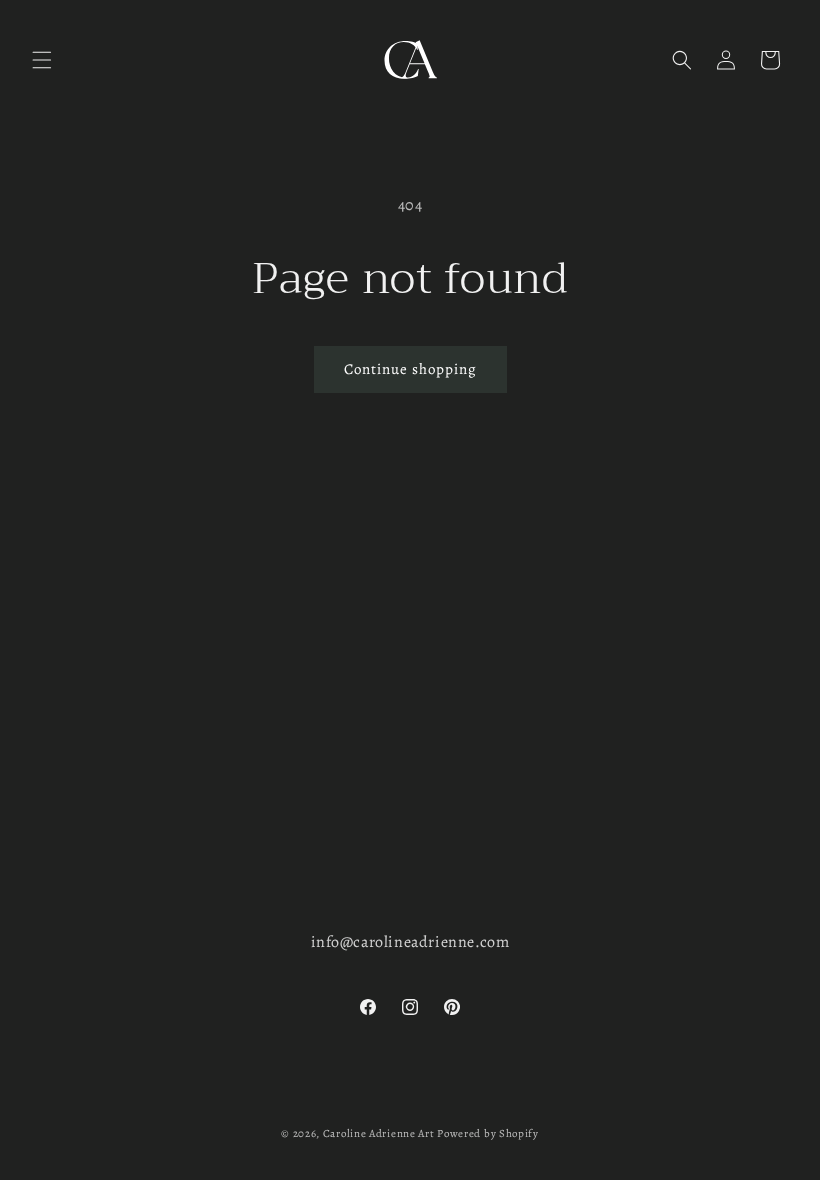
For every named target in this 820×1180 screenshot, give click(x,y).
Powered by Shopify (488, 1133)
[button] (42, 60)
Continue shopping (410, 369)
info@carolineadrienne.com (410, 942)
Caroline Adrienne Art (379, 1133)
